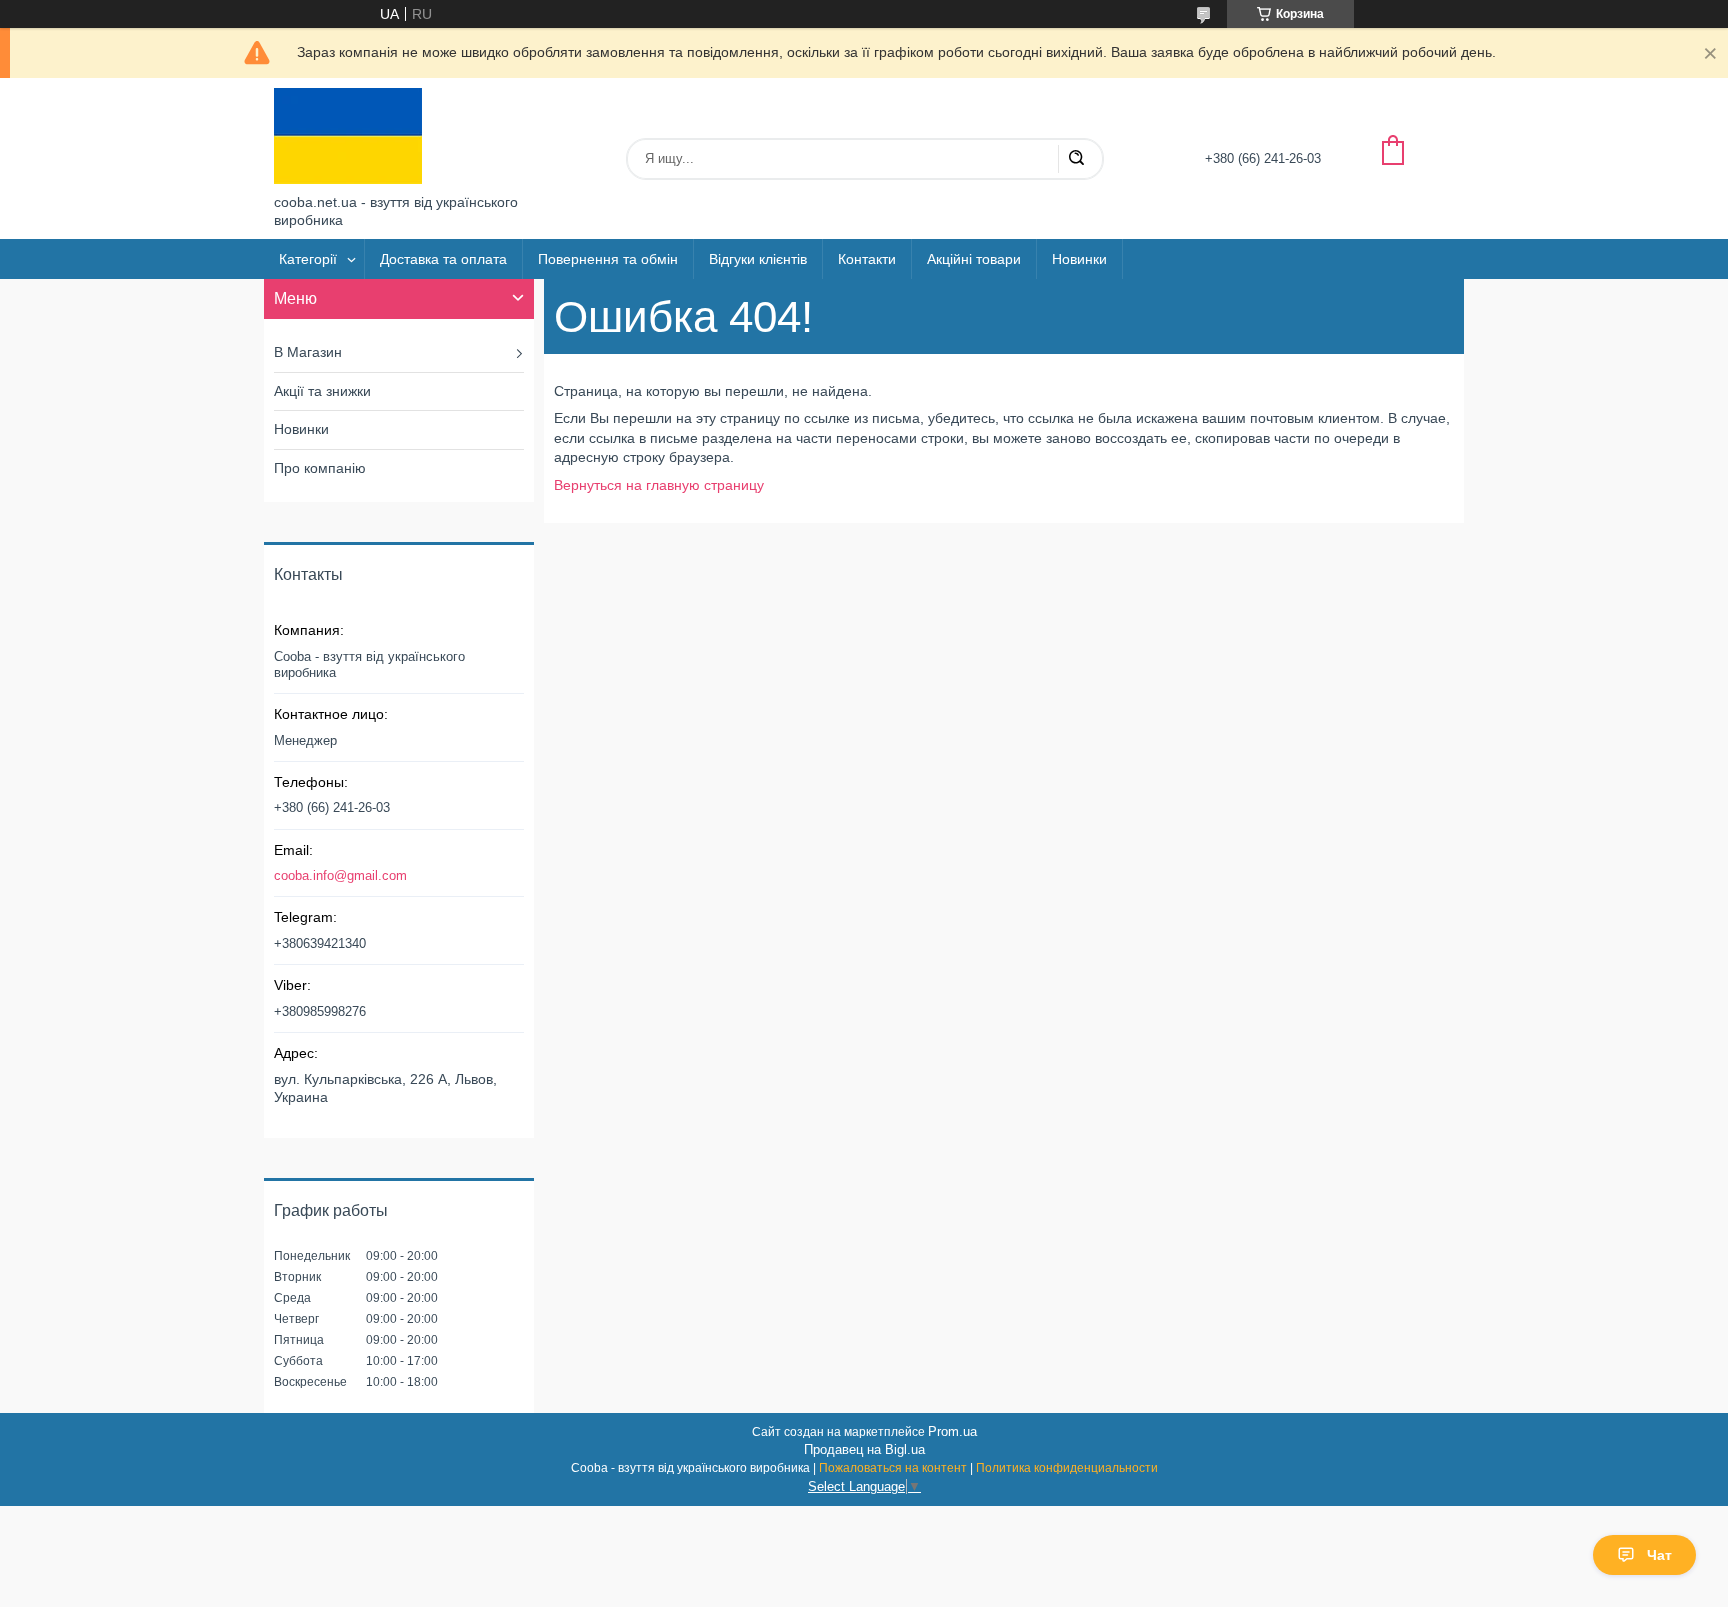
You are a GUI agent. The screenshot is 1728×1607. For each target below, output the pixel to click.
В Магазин (308, 352)
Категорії (308, 259)
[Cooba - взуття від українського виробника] (348, 136)
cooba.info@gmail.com (340, 875)
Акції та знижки (322, 391)
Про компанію (320, 468)
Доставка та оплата (443, 259)
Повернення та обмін (608, 259)
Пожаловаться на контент (893, 1468)
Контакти (867, 259)
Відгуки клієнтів (758, 259)
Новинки (1079, 259)
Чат (1659, 1555)
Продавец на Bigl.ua (864, 1449)
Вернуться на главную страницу (659, 485)
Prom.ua (952, 1431)
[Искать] (1076, 159)
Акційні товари (974, 259)
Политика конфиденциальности (1067, 1468)
